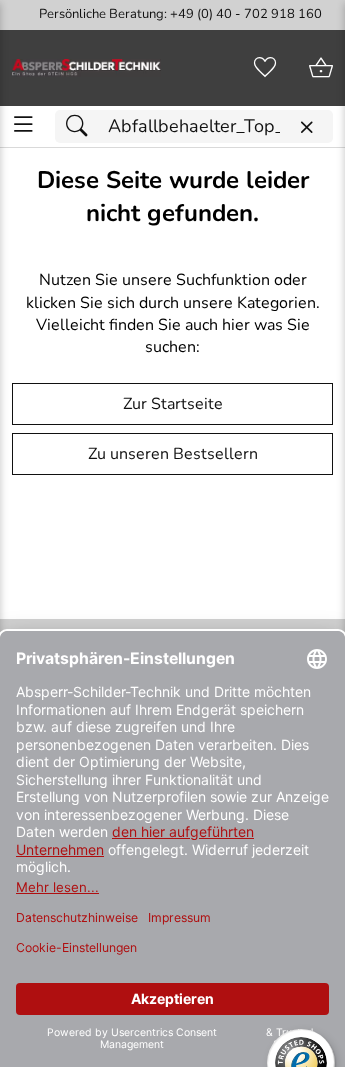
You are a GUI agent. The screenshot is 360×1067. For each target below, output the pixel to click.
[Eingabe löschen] (306, 127)
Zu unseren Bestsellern (173, 454)
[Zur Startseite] (86, 68)
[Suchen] (82, 126)
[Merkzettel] (265, 68)
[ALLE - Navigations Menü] (23, 124)
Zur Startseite (173, 404)
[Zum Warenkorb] (321, 68)
